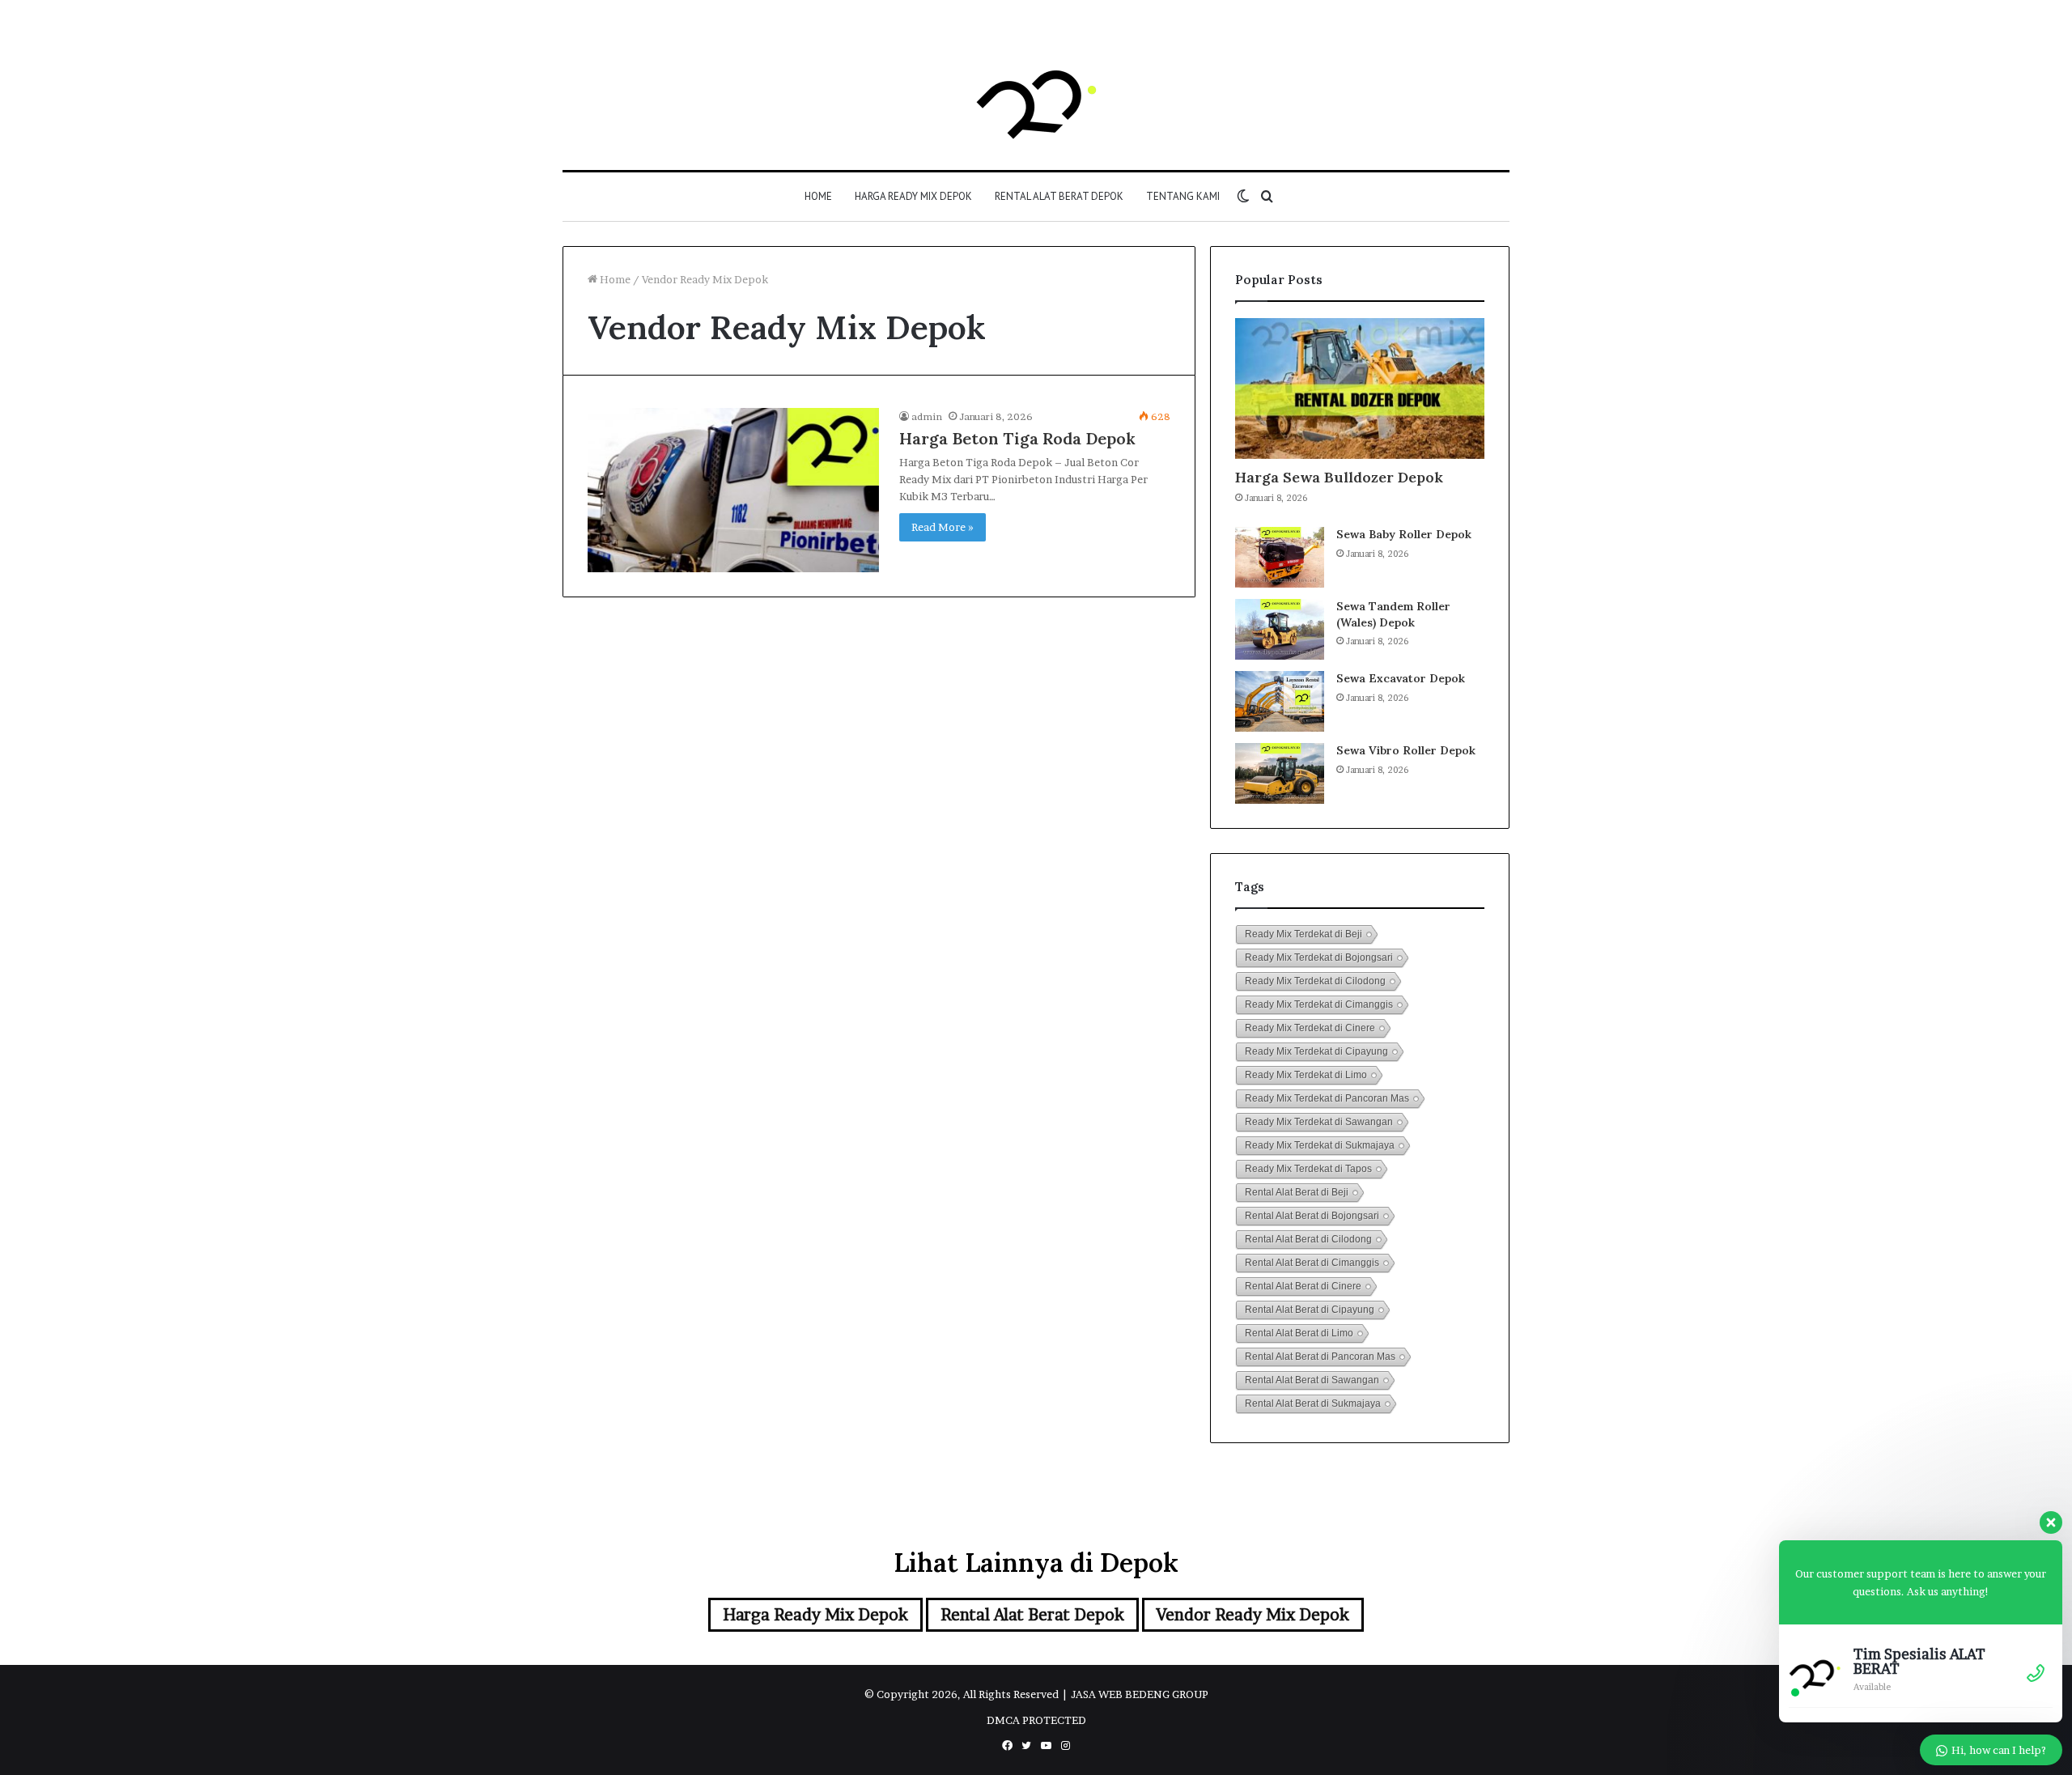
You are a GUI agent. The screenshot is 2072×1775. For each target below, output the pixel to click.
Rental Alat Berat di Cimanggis (1312, 1263)
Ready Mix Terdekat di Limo (1306, 1075)
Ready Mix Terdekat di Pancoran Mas (1327, 1098)
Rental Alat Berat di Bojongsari (1312, 1216)
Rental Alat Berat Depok (1059, 196)
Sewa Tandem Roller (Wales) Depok (1393, 614)
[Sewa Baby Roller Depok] (1280, 557)
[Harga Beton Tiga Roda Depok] (733, 490)
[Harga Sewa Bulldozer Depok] (1360, 389)
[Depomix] (1036, 101)
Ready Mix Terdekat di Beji (1303, 934)
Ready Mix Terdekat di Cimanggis (1319, 1004)
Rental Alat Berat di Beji (1297, 1192)
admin (927, 416)
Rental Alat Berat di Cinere (1303, 1286)
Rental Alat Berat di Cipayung (1310, 1310)
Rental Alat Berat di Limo (1299, 1333)
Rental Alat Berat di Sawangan (1312, 1380)
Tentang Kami (1183, 196)
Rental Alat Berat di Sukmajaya (1313, 1403)
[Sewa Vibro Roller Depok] (1280, 773)
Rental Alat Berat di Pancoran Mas (1320, 1357)
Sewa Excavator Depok (1401, 678)
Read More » (943, 527)
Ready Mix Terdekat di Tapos (1308, 1169)
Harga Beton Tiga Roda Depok (1017, 438)
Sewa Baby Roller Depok (1404, 534)
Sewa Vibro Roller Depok (1406, 750)
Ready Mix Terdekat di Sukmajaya (1320, 1145)
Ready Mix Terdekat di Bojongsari (1319, 958)
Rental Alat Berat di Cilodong (1308, 1239)
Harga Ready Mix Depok (913, 196)
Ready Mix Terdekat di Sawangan (1319, 1122)
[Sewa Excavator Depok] (1280, 701)
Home (818, 196)
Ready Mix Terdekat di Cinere (1310, 1028)
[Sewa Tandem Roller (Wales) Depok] (1280, 629)
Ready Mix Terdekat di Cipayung (1316, 1051)
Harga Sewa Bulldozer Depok (1339, 477)
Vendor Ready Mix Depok (1253, 1615)
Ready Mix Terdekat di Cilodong (1315, 981)
